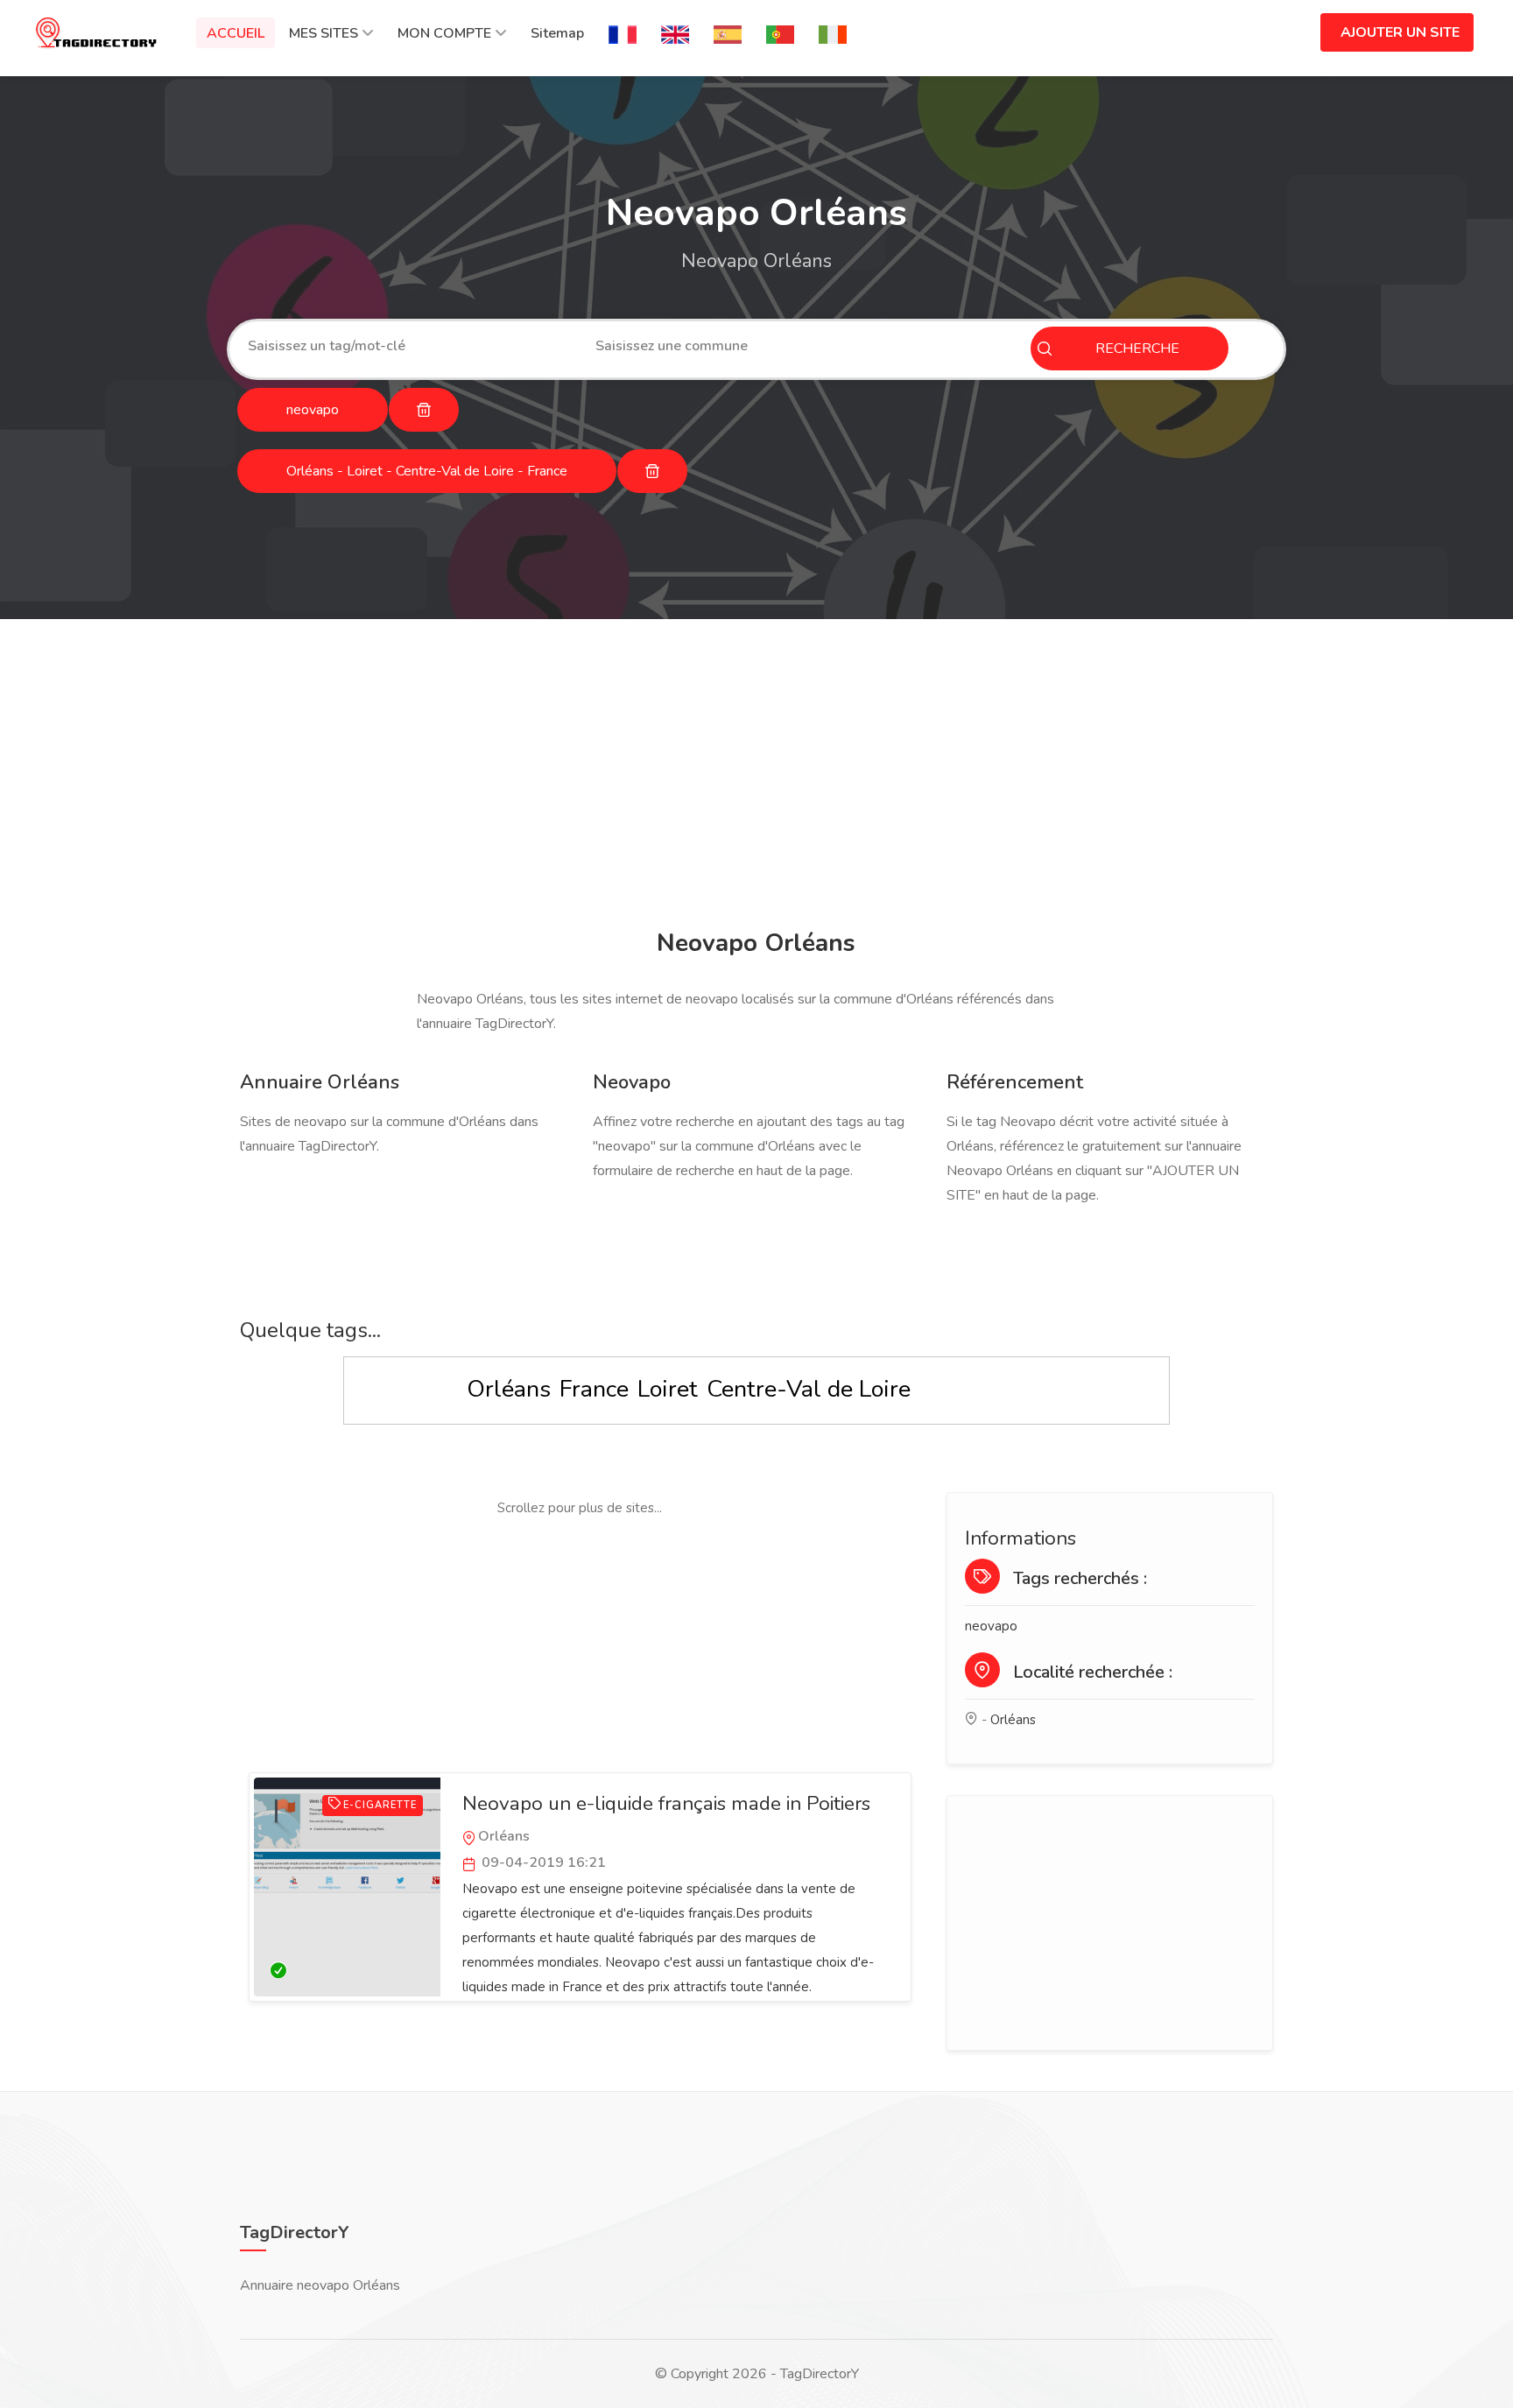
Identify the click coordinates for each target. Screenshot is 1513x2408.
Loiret (668, 1389)
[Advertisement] (752, 777)
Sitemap (557, 33)
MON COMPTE (444, 33)
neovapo (991, 1626)
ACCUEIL (236, 33)
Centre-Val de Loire (809, 1389)
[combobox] (408, 346)
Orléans (509, 1389)
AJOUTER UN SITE (1400, 32)
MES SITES (324, 33)
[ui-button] (424, 410)
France (594, 1389)
